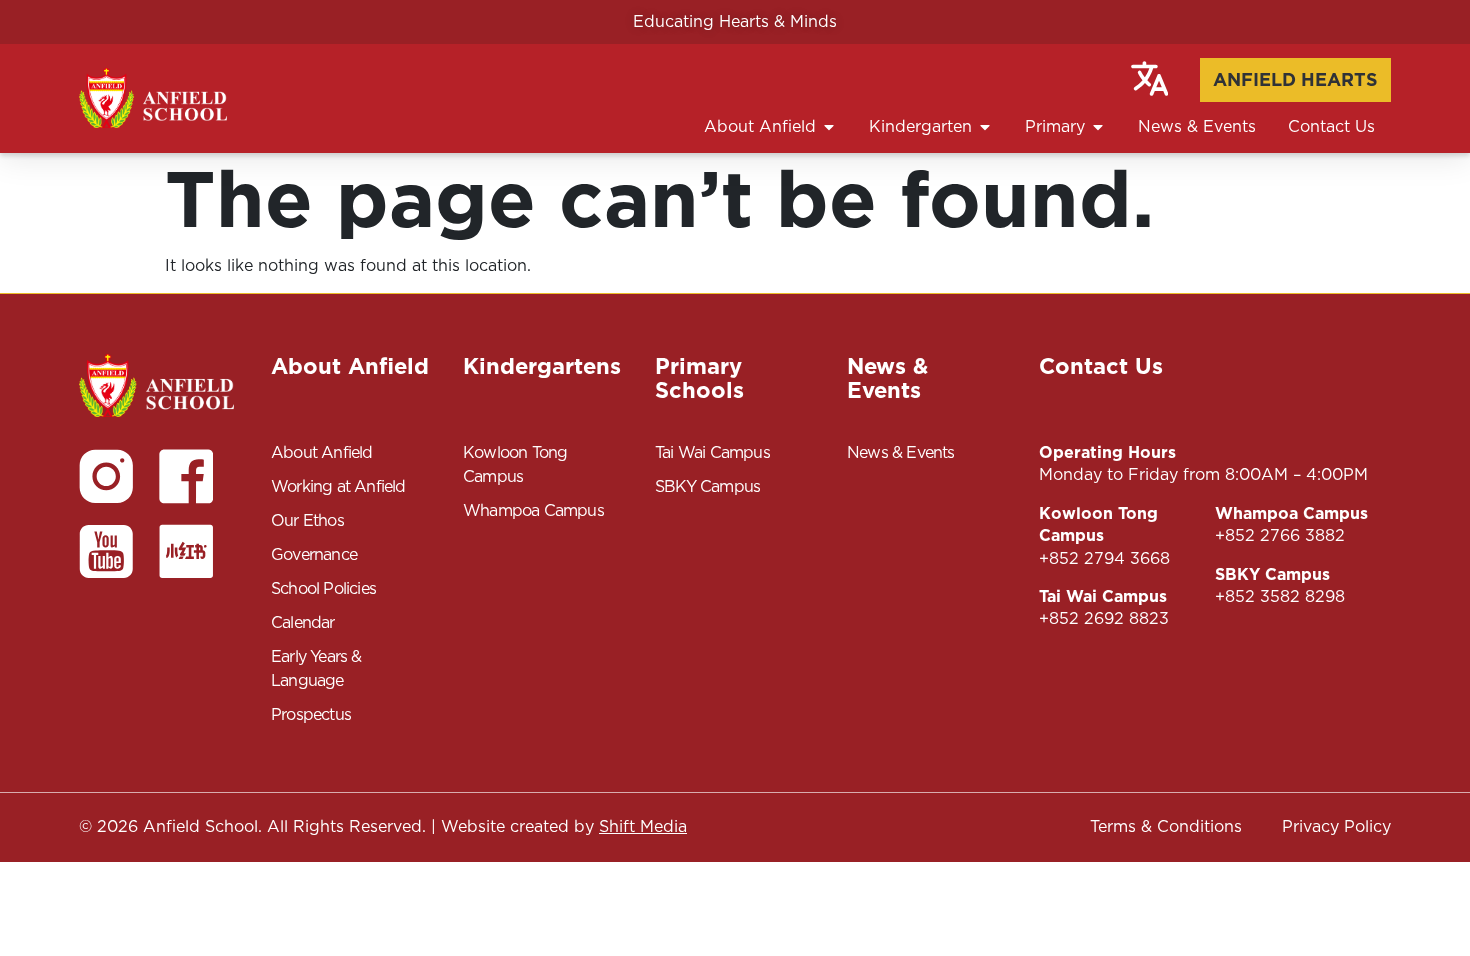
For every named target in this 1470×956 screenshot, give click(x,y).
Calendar (303, 622)
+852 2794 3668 (1104, 558)
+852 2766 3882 (1280, 535)
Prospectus (311, 714)
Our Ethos (307, 520)
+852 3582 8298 (1280, 596)
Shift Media (643, 826)
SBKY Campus (707, 486)
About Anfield (322, 452)
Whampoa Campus (533, 510)
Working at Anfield (338, 486)
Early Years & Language (316, 668)
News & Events (901, 452)
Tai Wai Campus (712, 452)
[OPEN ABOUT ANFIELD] (829, 127)
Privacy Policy (1336, 826)
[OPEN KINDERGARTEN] (985, 127)
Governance (314, 554)
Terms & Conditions (1166, 826)
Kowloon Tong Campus (515, 464)
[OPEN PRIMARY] (1098, 127)
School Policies (323, 588)
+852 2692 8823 (1104, 618)
